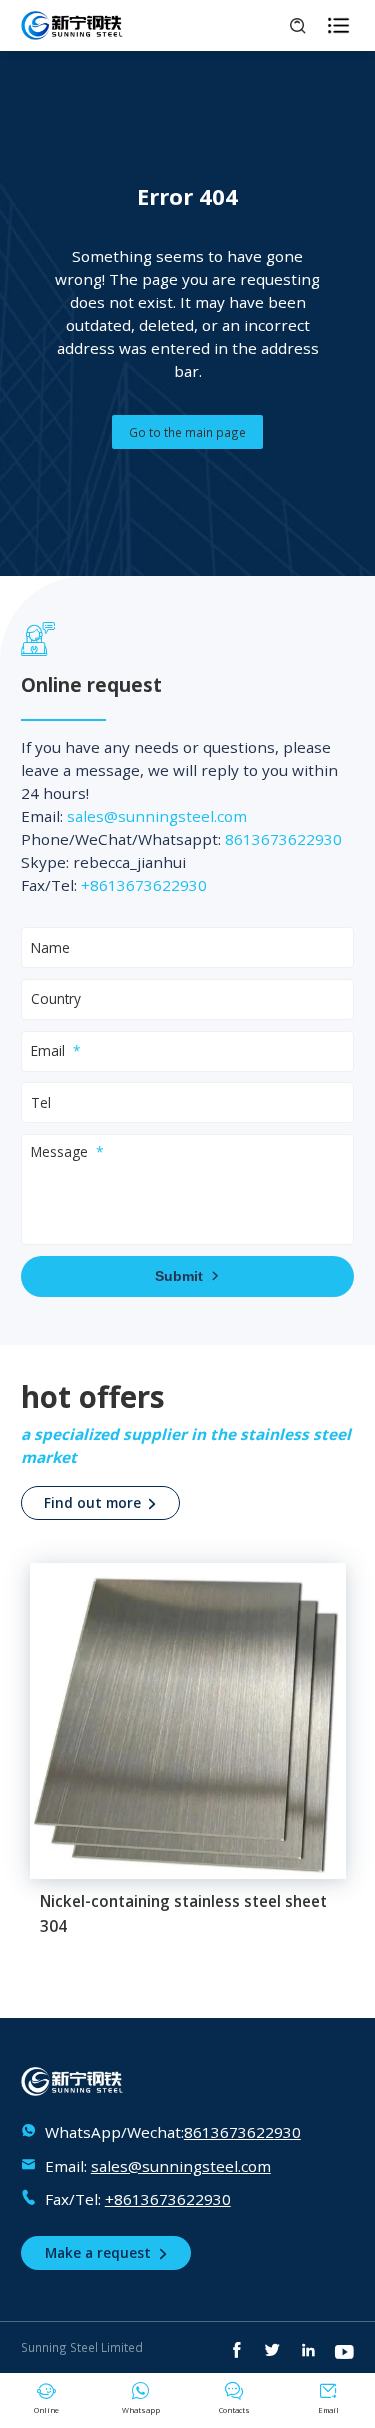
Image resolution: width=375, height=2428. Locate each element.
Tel (41, 1102)
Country (56, 998)
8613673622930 (283, 839)
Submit (187, 1276)
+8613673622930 (144, 885)
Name (50, 947)
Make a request (106, 2252)
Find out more (101, 1502)
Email (48, 1050)
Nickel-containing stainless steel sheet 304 (183, 1914)
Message (59, 1151)
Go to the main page (187, 432)
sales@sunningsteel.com (157, 816)
